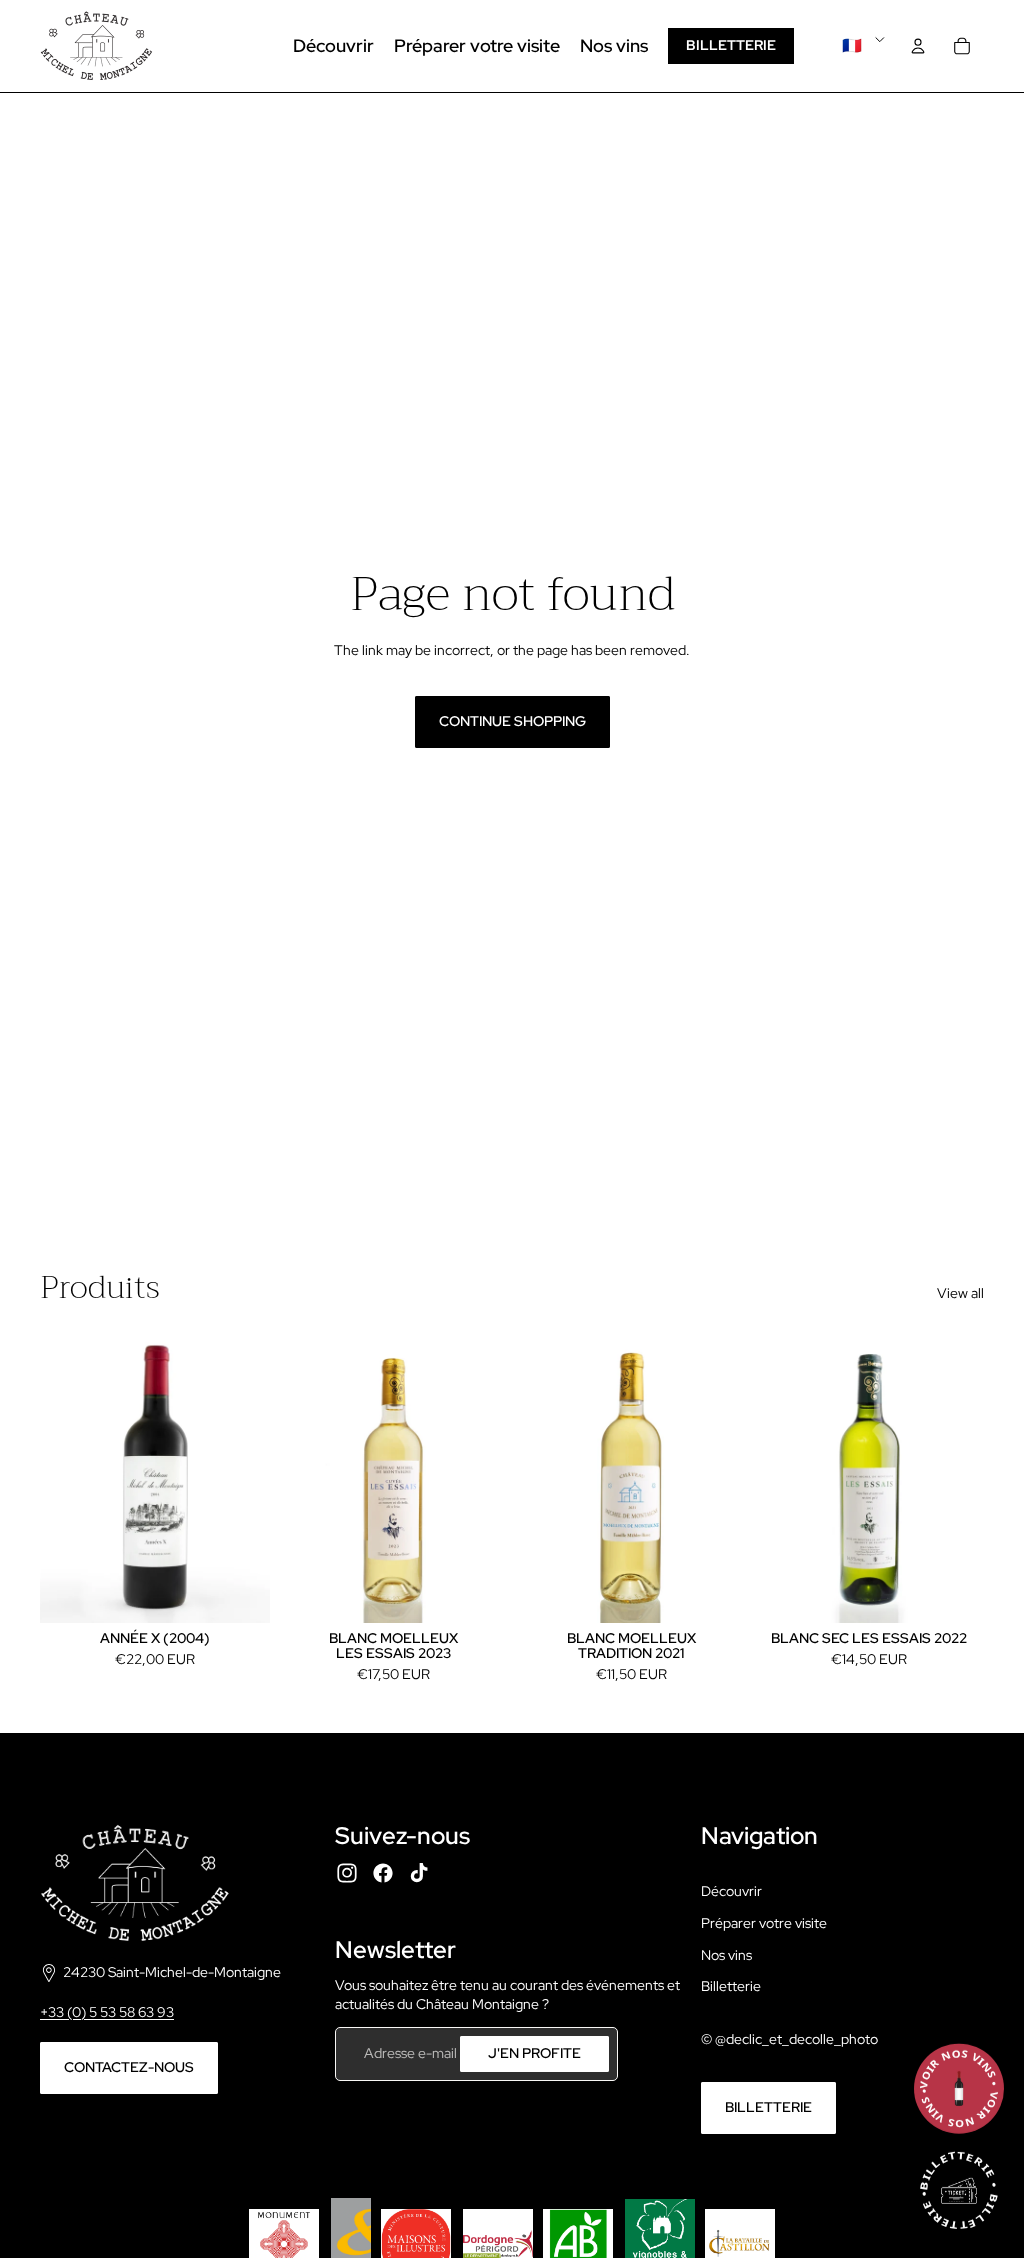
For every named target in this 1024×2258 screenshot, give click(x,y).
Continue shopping (512, 721)
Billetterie (731, 45)
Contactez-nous (129, 2067)
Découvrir (731, 1891)
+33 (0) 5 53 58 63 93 (107, 2012)
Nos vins (726, 1955)
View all (960, 1293)
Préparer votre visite (764, 1923)
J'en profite (534, 2053)
